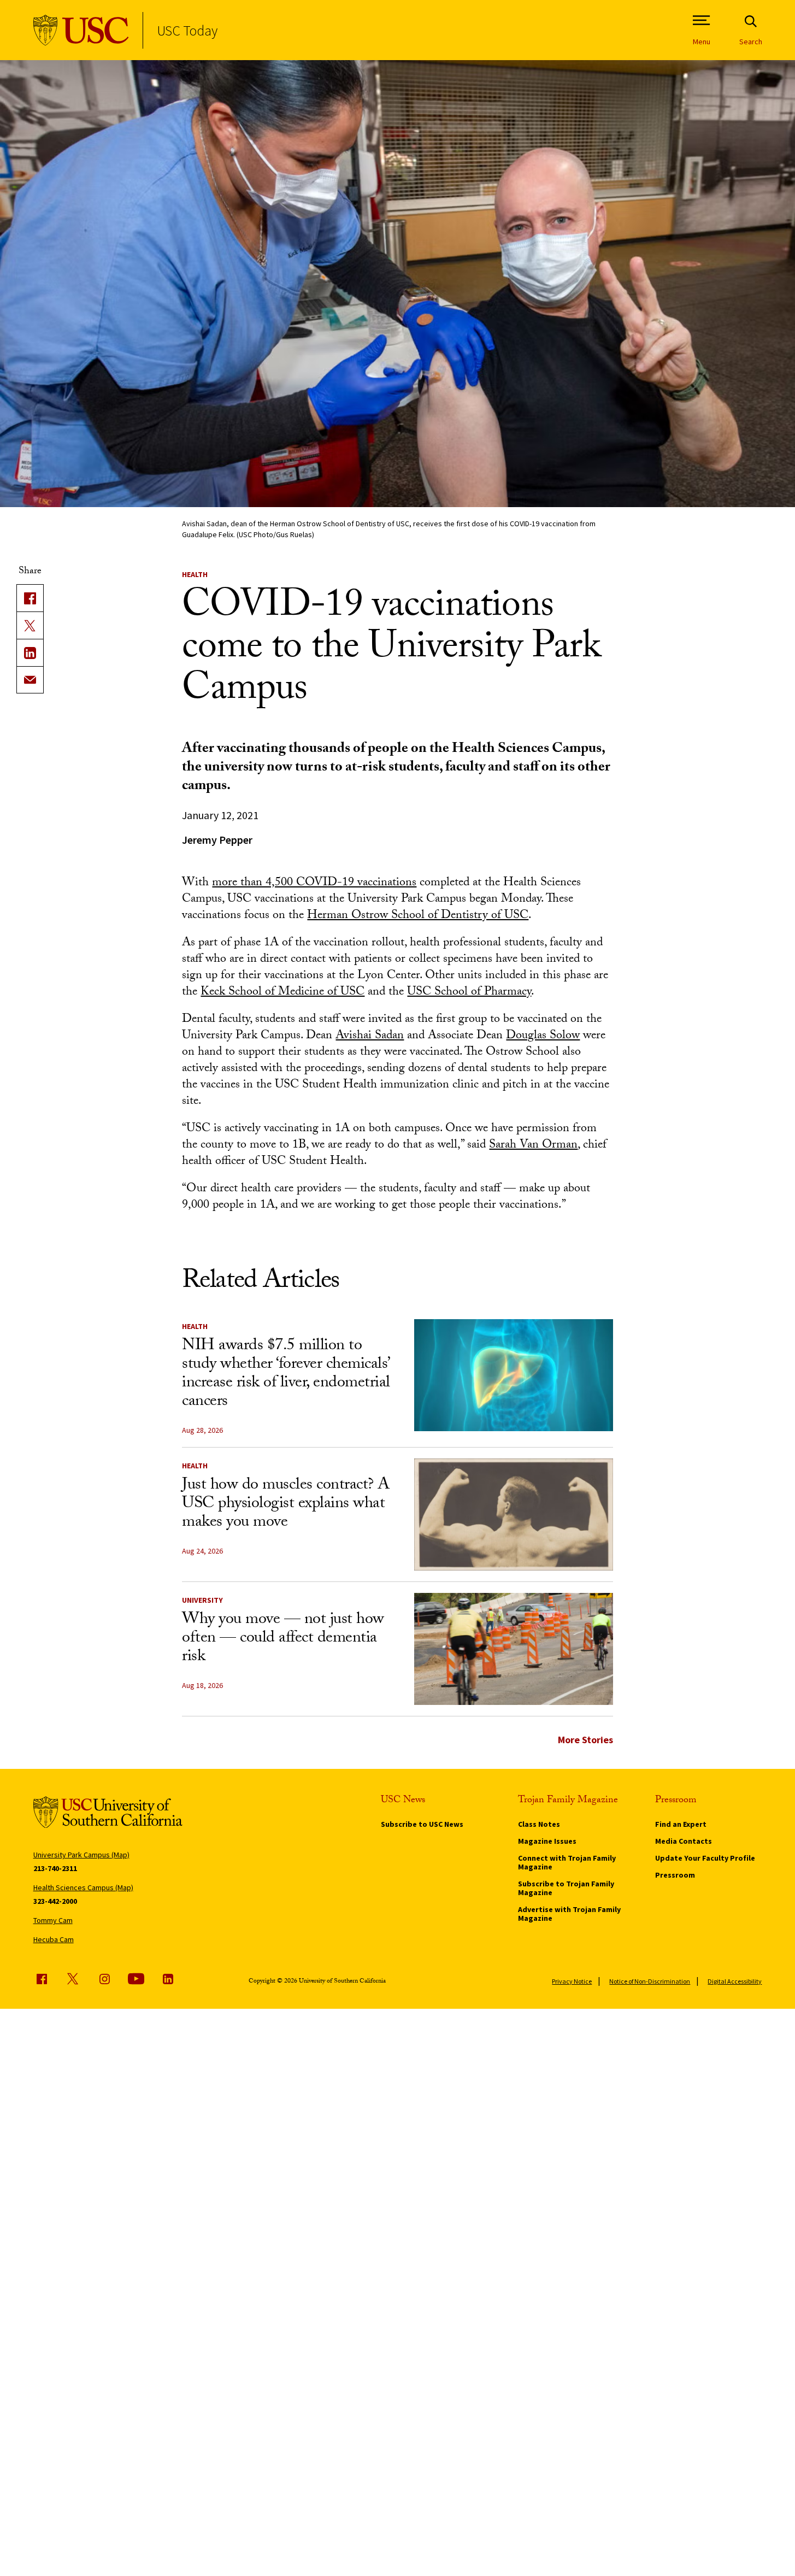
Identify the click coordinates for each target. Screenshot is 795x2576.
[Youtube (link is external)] (136, 1979)
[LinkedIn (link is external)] (30, 652)
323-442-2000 (55, 1901)
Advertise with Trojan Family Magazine (569, 1914)
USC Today (187, 30)
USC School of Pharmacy (469, 993)
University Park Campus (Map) (81, 1855)
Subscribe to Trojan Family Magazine (566, 1888)
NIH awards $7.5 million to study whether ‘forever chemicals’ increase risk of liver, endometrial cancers (286, 1375)
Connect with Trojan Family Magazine (567, 1862)
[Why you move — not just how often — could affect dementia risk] (514, 1649)
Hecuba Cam (54, 1939)
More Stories (585, 1740)
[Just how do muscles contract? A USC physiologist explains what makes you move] (514, 1515)
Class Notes (539, 1824)
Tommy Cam (53, 1920)
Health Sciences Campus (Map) (83, 1887)
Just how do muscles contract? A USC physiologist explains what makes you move (286, 1505)
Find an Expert (681, 1824)
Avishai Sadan (370, 1036)
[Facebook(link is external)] (30, 598)
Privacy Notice (572, 1981)
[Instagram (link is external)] (104, 1979)
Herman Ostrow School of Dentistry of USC (418, 916)
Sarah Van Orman (533, 1146)
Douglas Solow (543, 1036)
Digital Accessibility (735, 1981)
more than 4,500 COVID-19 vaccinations (314, 883)
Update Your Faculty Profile (705, 1858)
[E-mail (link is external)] (30, 680)
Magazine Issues (547, 1841)
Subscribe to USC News (422, 1824)
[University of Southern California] (81, 30)
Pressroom (675, 1875)
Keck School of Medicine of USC (282, 993)
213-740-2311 (55, 1868)
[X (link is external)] (30, 625)
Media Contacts (684, 1841)
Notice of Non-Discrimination (650, 1981)
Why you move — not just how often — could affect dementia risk (283, 1639)
